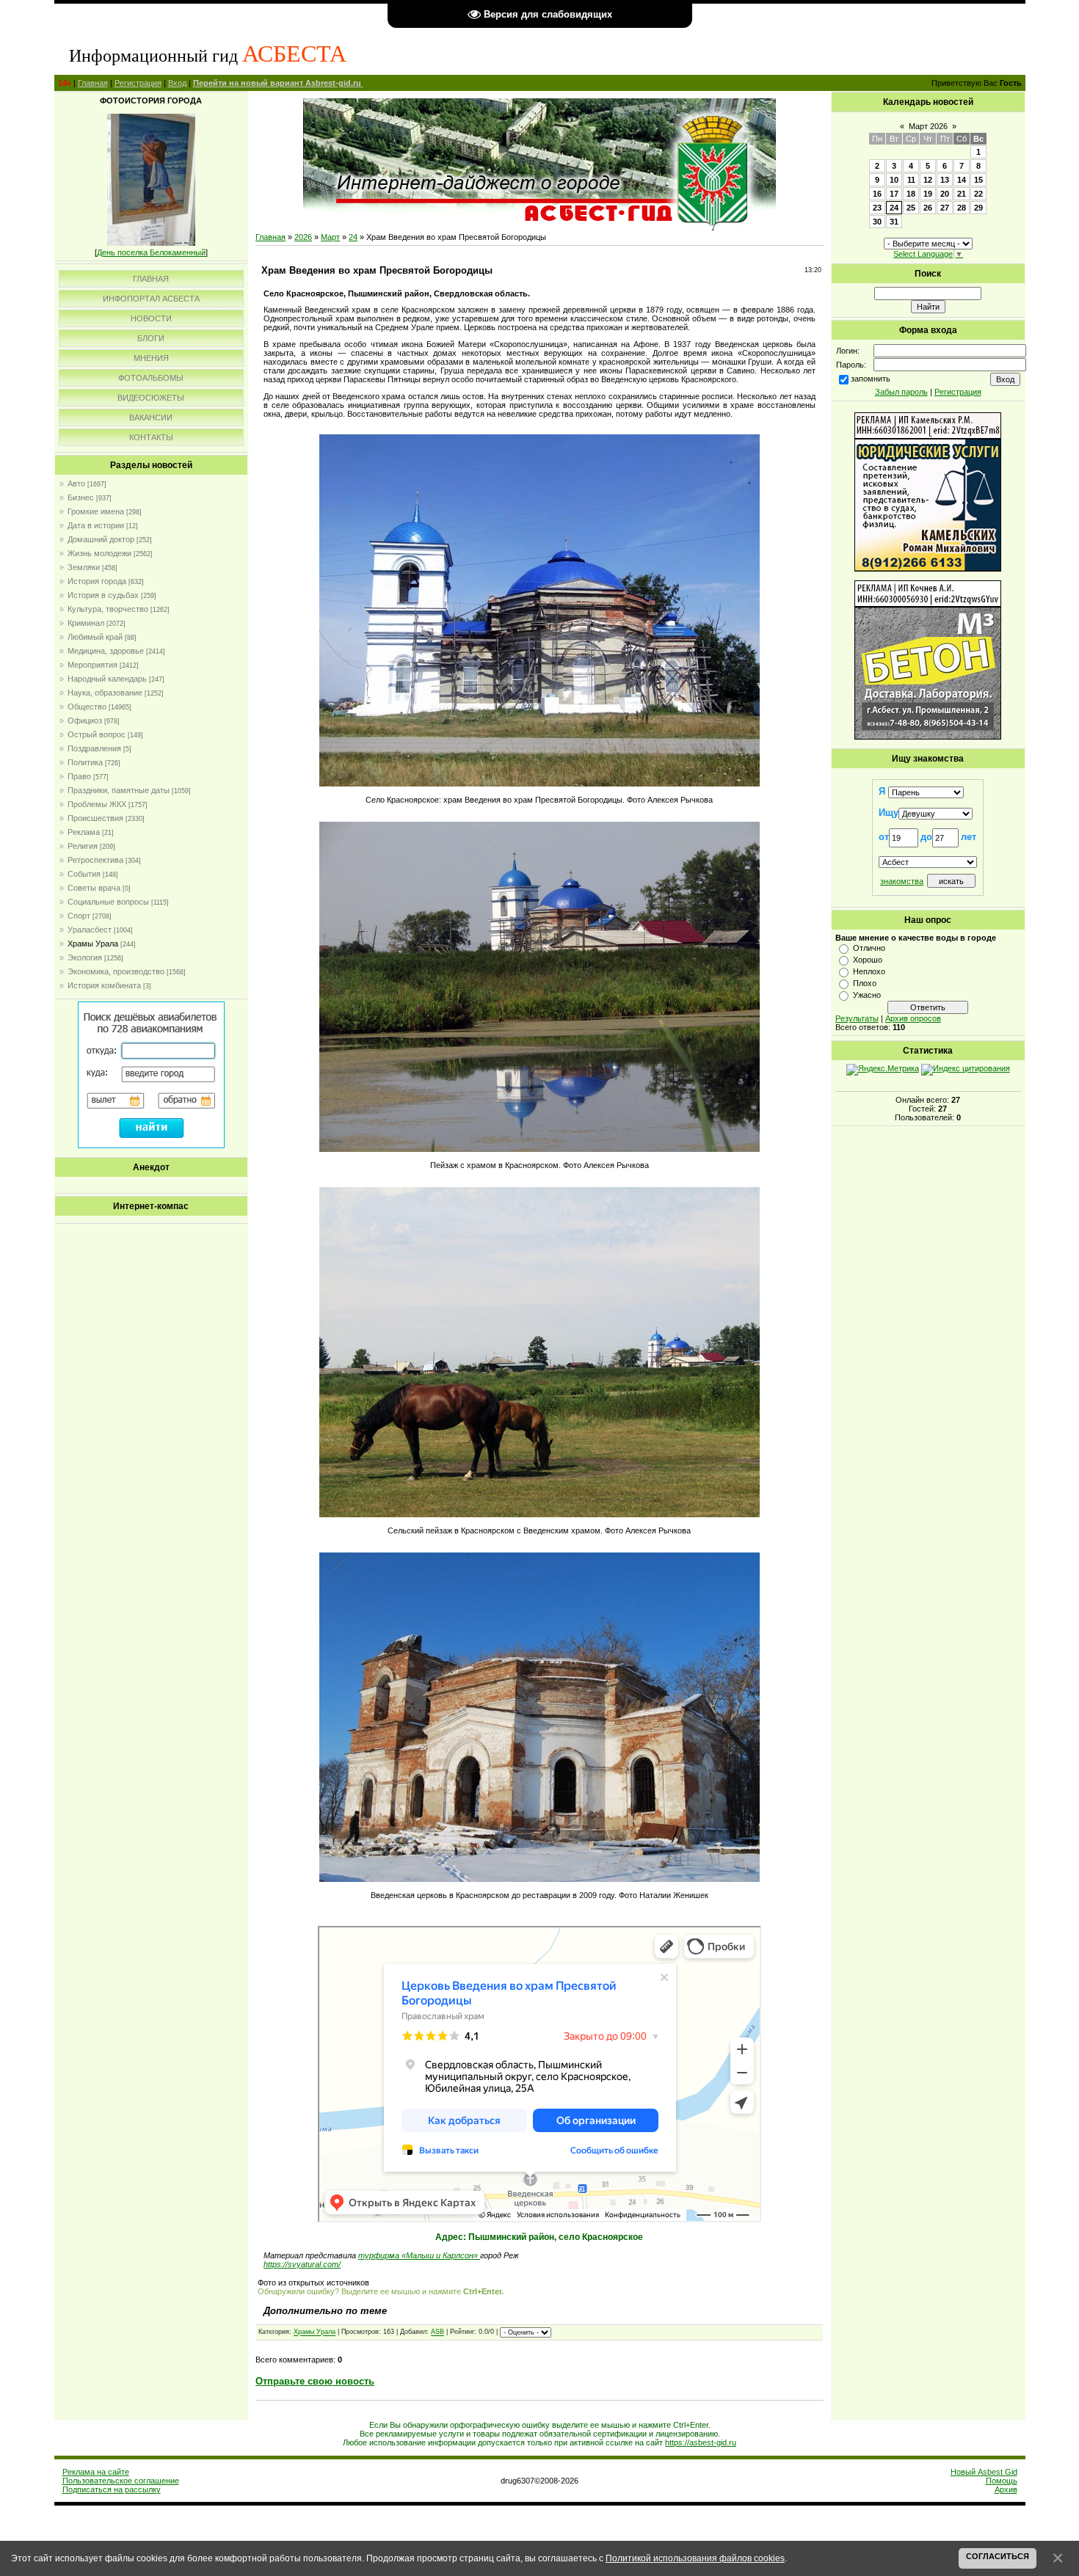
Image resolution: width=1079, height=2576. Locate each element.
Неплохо (869, 971)
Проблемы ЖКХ (97, 804)
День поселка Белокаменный (151, 252)
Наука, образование (105, 693)
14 (962, 180)
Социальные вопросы (108, 902)
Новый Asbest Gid (984, 2472)
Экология (85, 957)
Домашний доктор (101, 539)
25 (911, 208)
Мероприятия (92, 665)
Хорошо (868, 960)
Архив (1006, 2489)
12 (928, 180)
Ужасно (867, 995)
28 (962, 208)
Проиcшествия (95, 818)
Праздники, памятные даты (119, 790)
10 (894, 180)
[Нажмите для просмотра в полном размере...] (539, 784)
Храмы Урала (93, 944)
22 (978, 194)
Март (330, 237)
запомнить (871, 379)
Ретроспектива (95, 860)
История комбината (104, 985)
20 (945, 194)
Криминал (86, 623)
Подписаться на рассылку (112, 2489)
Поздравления (94, 748)
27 (945, 208)
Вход (177, 83)
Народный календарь (107, 679)
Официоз (85, 720)
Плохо (865, 983)
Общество (87, 707)
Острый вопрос (97, 734)
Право (79, 776)
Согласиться (998, 2556)
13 (945, 180)
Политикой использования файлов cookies (695, 2558)
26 (928, 208)
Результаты (857, 1018)
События (84, 874)
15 (978, 180)
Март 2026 (928, 126)
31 (894, 222)
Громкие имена (96, 511)
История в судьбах (103, 595)
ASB (437, 2332)
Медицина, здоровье (106, 651)
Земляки (84, 567)
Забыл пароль (901, 392)
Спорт (79, 916)
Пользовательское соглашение (121, 2481)
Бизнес (81, 497)
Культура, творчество (108, 609)
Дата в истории (96, 525)
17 (894, 194)
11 (911, 180)
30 (877, 222)
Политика (85, 762)
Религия (83, 846)
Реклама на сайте (96, 2472)
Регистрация (138, 83)
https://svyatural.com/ (302, 2264)
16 (877, 194)
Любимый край (95, 637)
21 (962, 194)
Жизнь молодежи (99, 553)
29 (978, 208)
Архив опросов (913, 1018)
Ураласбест (90, 930)
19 (928, 194)
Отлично (869, 948)
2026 (303, 237)
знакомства (902, 881)
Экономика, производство (116, 971)
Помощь (1002, 2481)
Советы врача (94, 888)
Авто (76, 484)
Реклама (84, 832)
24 (353, 237)
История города (97, 581)
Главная (93, 83)
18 (911, 194)
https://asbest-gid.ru (701, 2442)
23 (877, 208)
